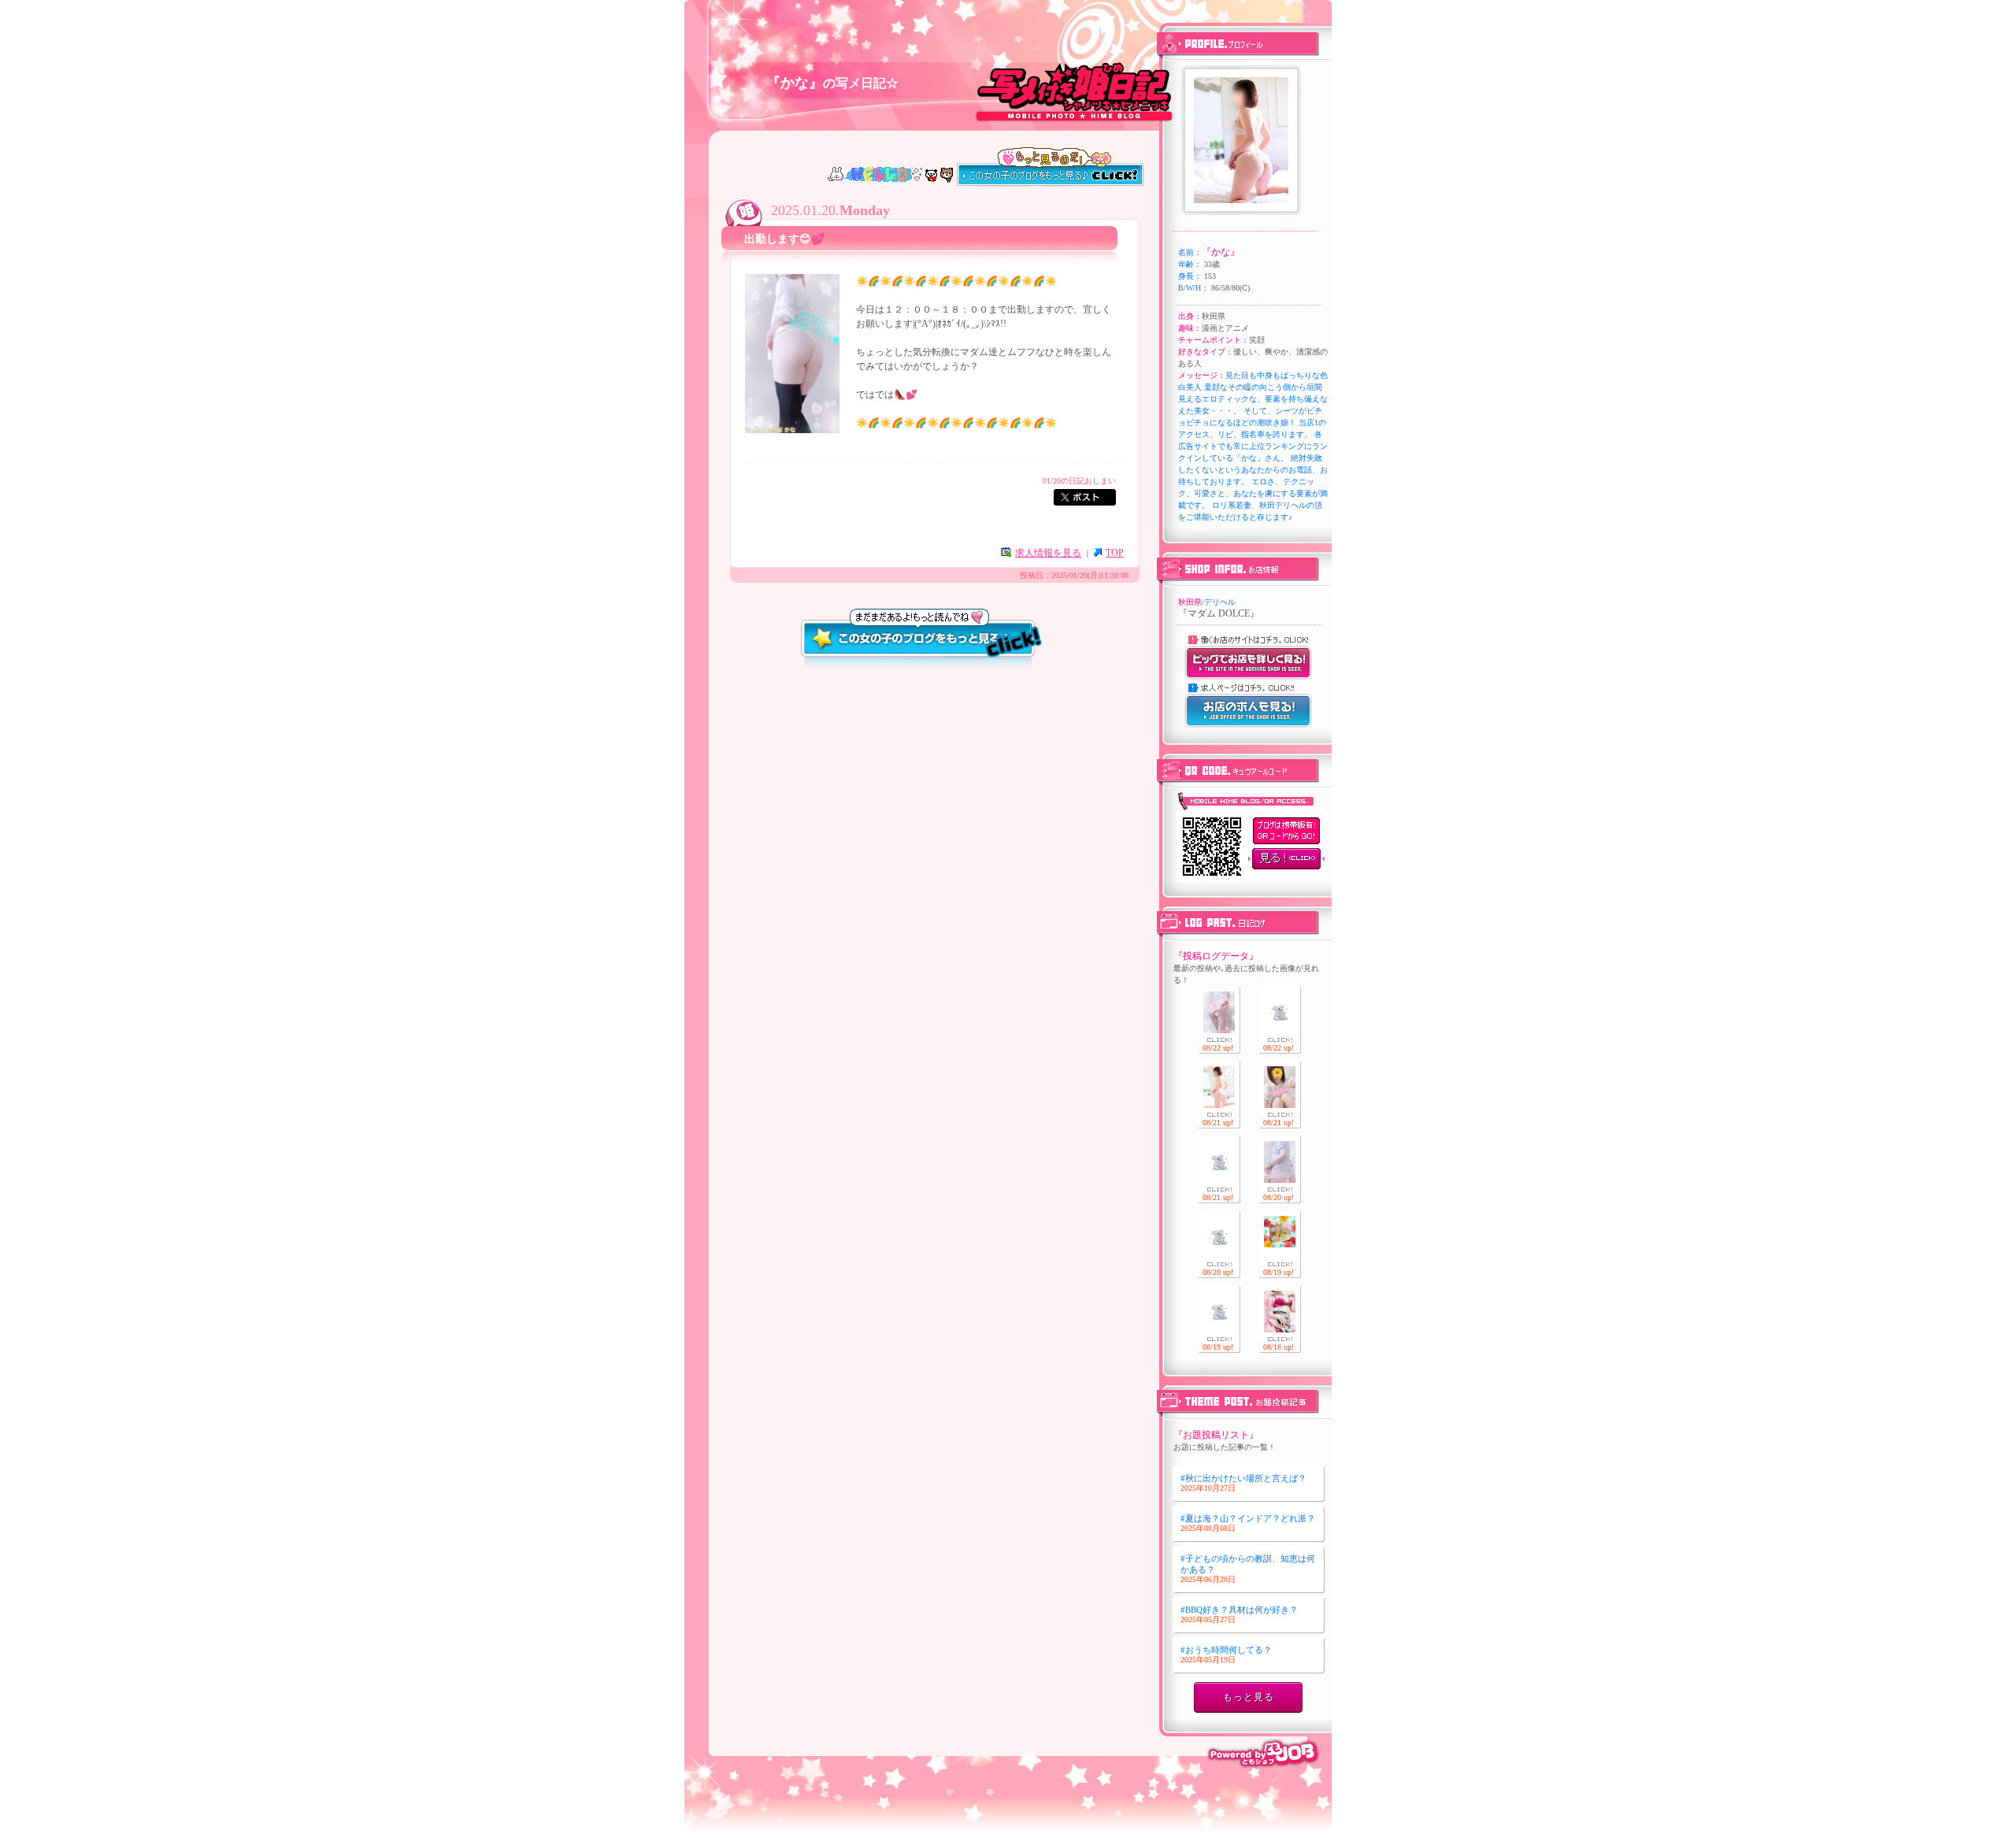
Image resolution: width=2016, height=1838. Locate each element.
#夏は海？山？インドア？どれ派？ (1248, 1523)
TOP (1115, 553)
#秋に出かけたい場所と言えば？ (1243, 1483)
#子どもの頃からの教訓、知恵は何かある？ (1248, 1568)
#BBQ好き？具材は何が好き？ (1239, 1614)
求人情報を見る (1048, 553)
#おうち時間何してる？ (1226, 1655)
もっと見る (1249, 1697)
